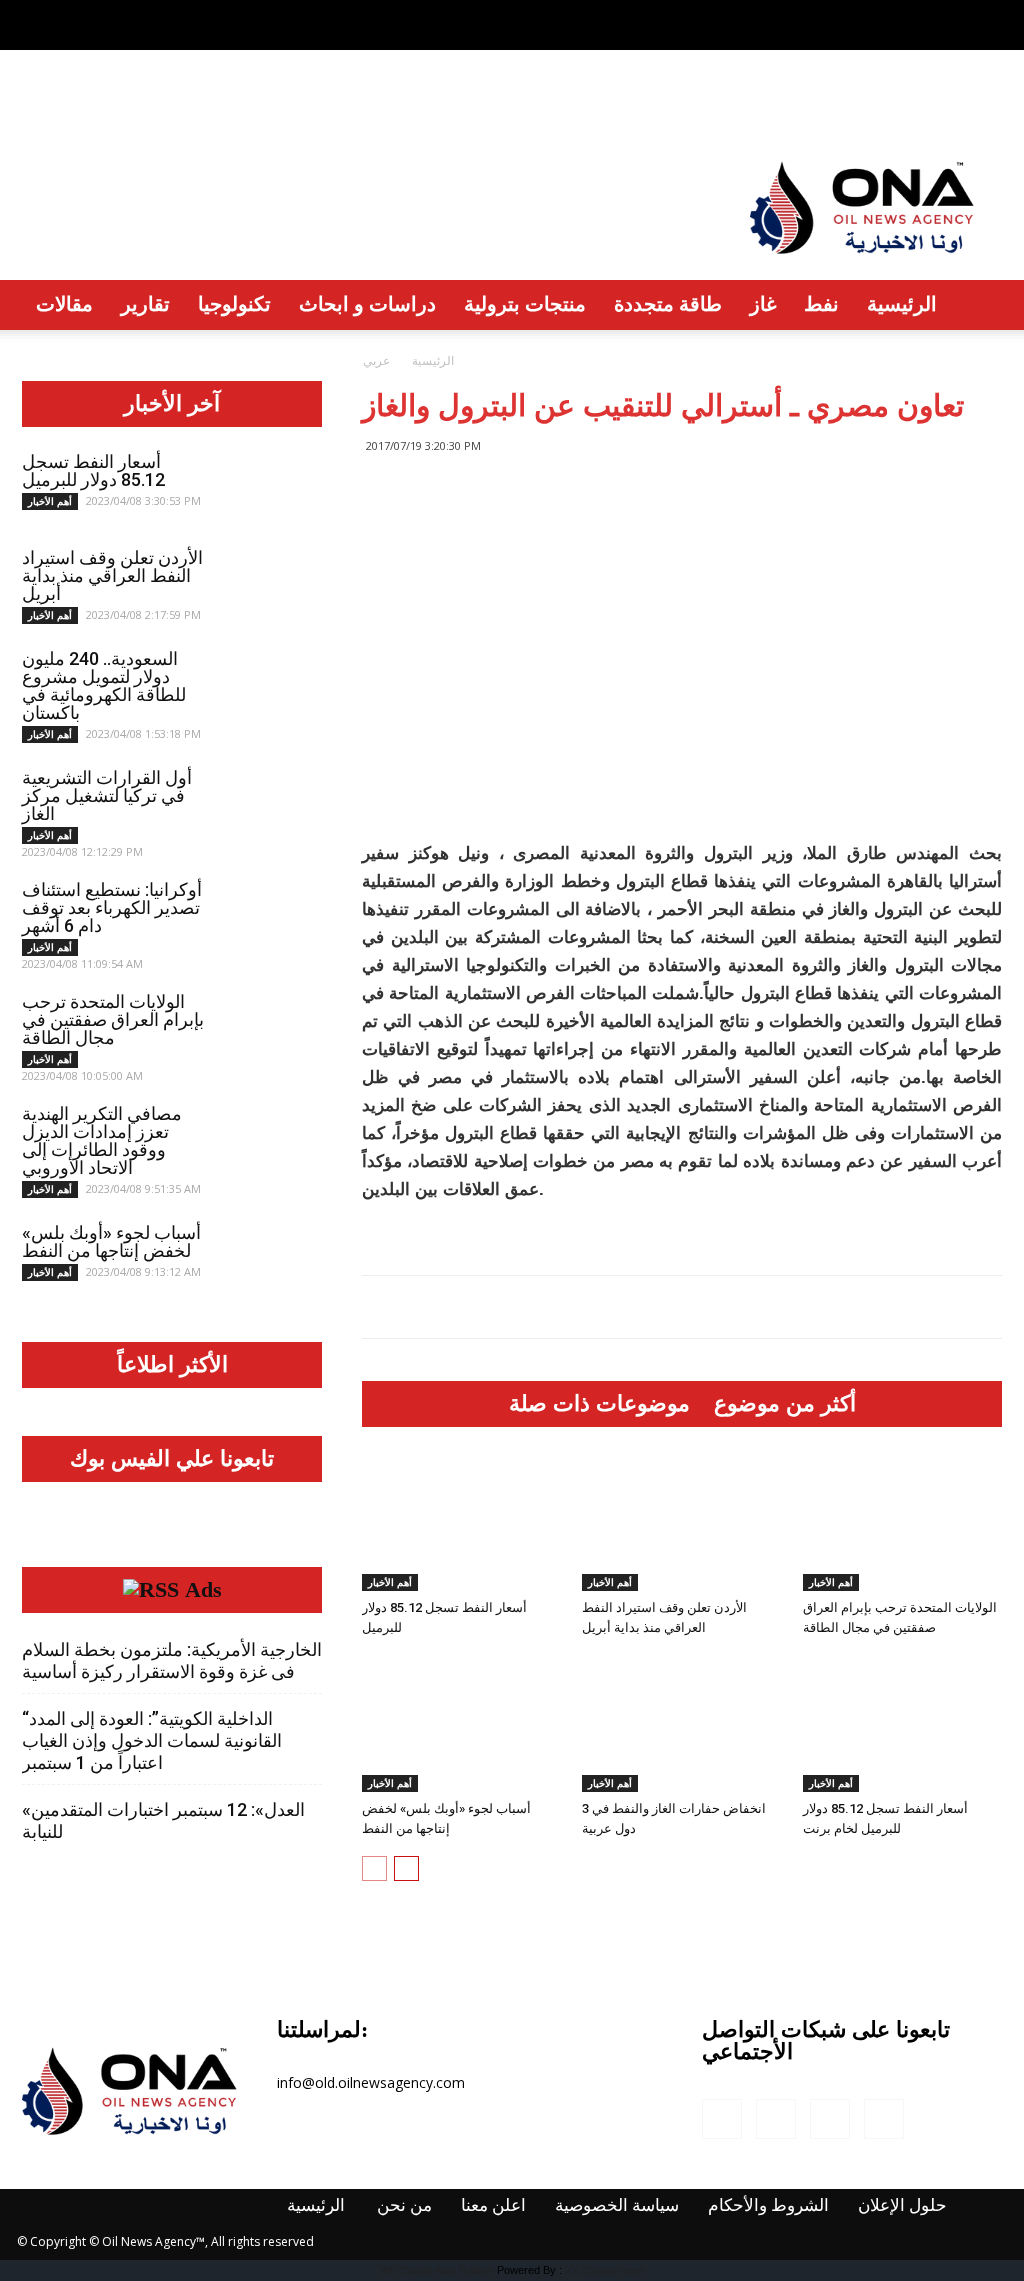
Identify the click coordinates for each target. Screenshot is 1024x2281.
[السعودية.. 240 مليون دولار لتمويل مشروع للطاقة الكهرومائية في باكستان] (272, 685)
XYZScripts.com (604, 2270)
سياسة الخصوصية (369, 104)
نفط (821, 303)
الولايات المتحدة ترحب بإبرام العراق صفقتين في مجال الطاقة (113, 1019)
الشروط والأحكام (533, 104)
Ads (203, 1590)
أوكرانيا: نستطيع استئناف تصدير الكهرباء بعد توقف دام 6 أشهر (112, 907)
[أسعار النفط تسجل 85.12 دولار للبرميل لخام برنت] (902, 1723)
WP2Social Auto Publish (437, 2270)
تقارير (145, 303)
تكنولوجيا (234, 303)
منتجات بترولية (525, 303)
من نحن (146, 104)
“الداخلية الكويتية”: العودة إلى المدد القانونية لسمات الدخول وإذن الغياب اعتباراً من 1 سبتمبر (152, 1740)
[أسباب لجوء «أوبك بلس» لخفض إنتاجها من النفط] (461, 1723)
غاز (763, 303)
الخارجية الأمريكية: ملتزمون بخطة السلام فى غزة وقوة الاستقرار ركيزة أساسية (172, 1660)
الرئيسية (57, 104)
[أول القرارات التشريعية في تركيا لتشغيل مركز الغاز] (272, 804)
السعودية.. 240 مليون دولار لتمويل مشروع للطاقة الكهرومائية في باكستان (104, 685)
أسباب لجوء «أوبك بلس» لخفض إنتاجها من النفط (111, 1241)
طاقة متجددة (668, 303)
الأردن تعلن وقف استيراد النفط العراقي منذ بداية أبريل (112, 575)
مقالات (64, 303)
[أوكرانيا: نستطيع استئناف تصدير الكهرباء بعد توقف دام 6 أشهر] (272, 916)
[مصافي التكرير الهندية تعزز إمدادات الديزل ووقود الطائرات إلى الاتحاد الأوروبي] (272, 1140)
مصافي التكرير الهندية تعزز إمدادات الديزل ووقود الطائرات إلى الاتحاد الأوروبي (102, 1140)
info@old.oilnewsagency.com (371, 2082)
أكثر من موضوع (785, 1404)
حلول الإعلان (676, 105)
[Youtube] (987, 14)
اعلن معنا (237, 104)
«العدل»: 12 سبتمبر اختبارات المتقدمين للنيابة (163, 1820)
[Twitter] (954, 14)
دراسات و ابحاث (367, 303)
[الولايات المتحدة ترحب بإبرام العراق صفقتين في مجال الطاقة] (902, 1521)
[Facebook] (888, 14)
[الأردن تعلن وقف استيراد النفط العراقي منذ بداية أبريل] (681, 1521)
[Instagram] (921, 14)
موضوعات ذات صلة (599, 1404)
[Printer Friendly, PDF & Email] (395, 1242)
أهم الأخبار (390, 1582)
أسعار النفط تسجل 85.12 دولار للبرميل (93, 470)
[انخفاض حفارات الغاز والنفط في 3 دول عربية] (681, 1723)
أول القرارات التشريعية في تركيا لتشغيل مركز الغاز (107, 795)
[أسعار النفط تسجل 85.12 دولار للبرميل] (461, 1521)
